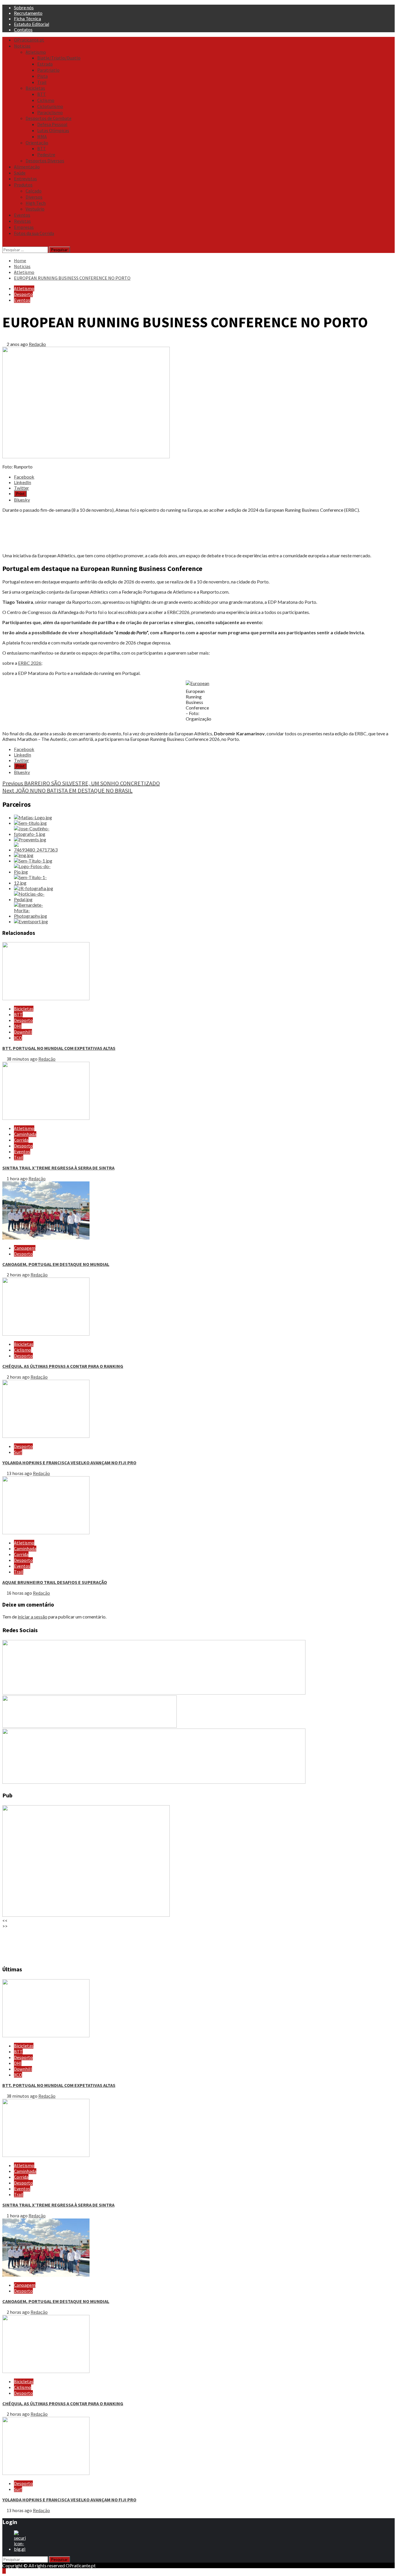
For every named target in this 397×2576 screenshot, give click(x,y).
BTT (42, 94)
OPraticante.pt (29, 40)
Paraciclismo (50, 112)
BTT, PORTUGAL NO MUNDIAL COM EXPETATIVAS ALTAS (59, 1048)
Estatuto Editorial (32, 24)
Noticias (22, 46)
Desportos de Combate (49, 118)
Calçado (34, 191)
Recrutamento (28, 13)
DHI (18, 1026)
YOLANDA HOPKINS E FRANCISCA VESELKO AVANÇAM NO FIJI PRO (69, 1463)
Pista (42, 76)
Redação (37, 344)
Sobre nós (24, 7)
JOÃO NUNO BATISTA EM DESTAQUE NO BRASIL (67, 790)
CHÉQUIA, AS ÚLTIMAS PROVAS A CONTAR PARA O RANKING (63, 1366)
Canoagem (25, 1248)
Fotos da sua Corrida (34, 233)
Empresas (24, 227)
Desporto (23, 294)
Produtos (23, 185)
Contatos (23, 29)
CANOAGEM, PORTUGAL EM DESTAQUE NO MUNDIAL (56, 1264)
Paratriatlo (48, 70)
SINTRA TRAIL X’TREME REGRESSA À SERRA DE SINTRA (58, 1168)
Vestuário (35, 209)
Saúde (20, 173)
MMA (42, 136)
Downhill (23, 1032)
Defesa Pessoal (52, 124)
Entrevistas (25, 179)
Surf (18, 1452)
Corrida (21, 1140)
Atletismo (36, 52)
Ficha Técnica (27, 18)
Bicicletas (35, 88)
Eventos (22, 215)
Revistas (22, 221)
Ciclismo (46, 100)
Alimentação (27, 167)
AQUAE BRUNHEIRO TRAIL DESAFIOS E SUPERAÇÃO (55, 1582)
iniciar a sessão (33, 1617)
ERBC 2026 (30, 663)
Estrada (45, 64)
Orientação (37, 143)
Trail (42, 82)
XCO (18, 1038)
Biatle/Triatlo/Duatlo (59, 58)
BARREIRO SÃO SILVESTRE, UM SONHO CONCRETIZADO (81, 783)
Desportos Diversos (45, 161)
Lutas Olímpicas (53, 130)
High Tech (36, 203)
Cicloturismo (50, 106)
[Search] (4, 244)
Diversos (34, 197)
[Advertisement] (177, 533)
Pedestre (46, 155)
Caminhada (25, 1134)
